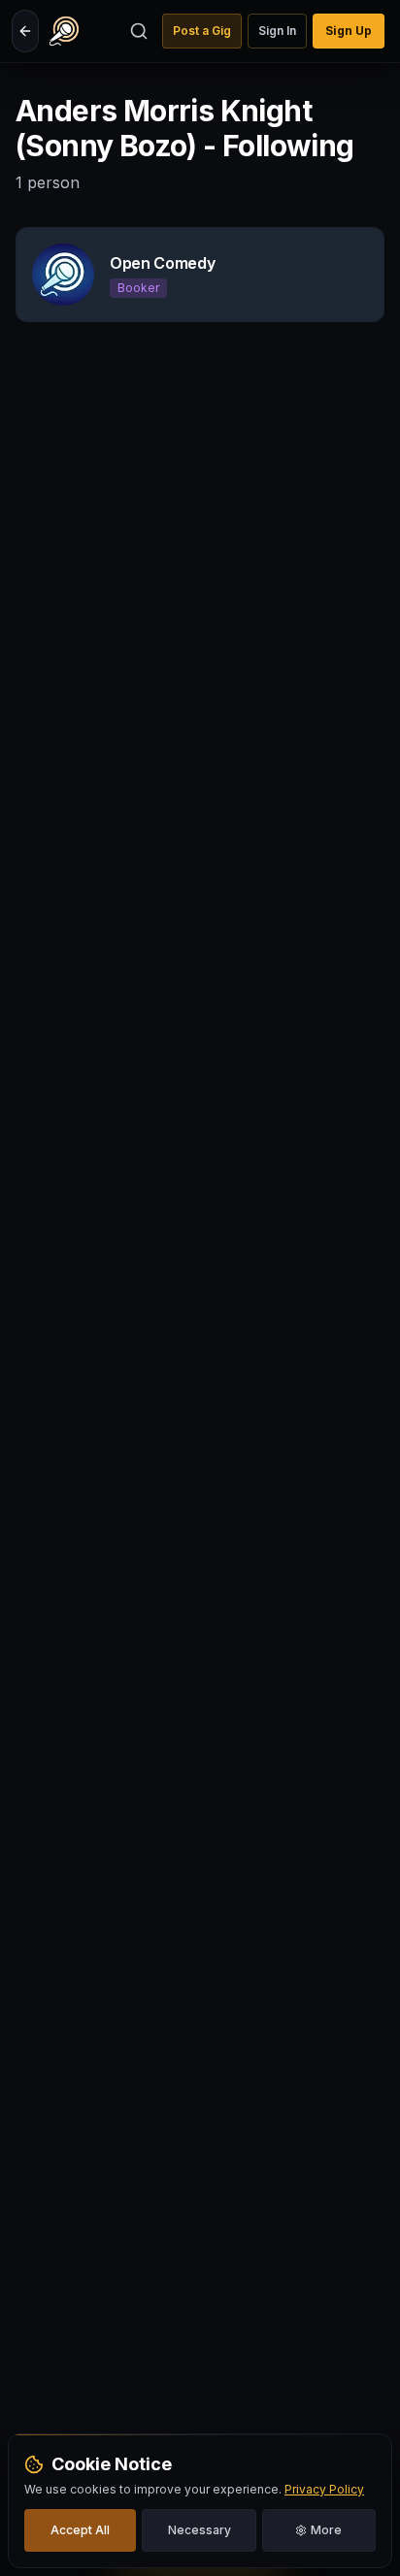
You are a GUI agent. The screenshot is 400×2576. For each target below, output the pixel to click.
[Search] (139, 31)
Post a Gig (202, 31)
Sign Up (349, 31)
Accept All (80, 2530)
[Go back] (25, 31)
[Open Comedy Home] (64, 31)
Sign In (277, 31)
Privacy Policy (324, 2489)
